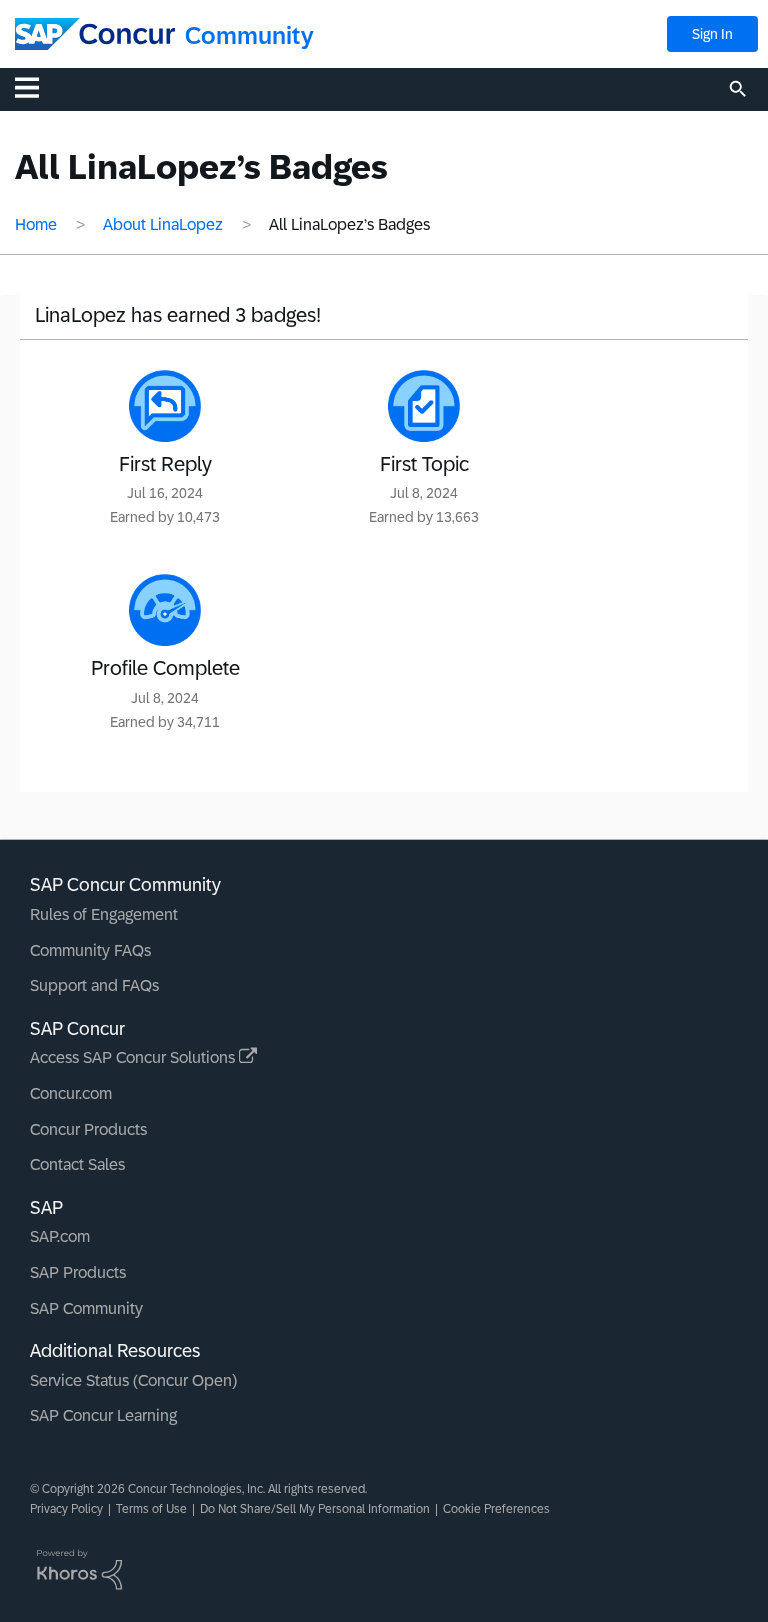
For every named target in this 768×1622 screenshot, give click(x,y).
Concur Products (88, 1129)
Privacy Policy (66, 1509)
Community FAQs (90, 950)
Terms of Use (151, 1509)
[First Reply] (165, 406)
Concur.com (71, 1093)
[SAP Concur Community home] (95, 34)
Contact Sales (77, 1164)
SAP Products (78, 1272)
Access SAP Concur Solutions (134, 1057)
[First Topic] (424, 406)
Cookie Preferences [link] (496, 1509)
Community (249, 35)
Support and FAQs (94, 985)
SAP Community (86, 1308)
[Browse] (37, 87)
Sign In (712, 34)
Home (36, 224)
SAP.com (60, 1236)
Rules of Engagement (104, 914)
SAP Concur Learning (103, 1415)
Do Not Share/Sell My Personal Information (315, 1509)
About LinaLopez (163, 224)
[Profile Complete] (165, 610)
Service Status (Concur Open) (133, 1380)
